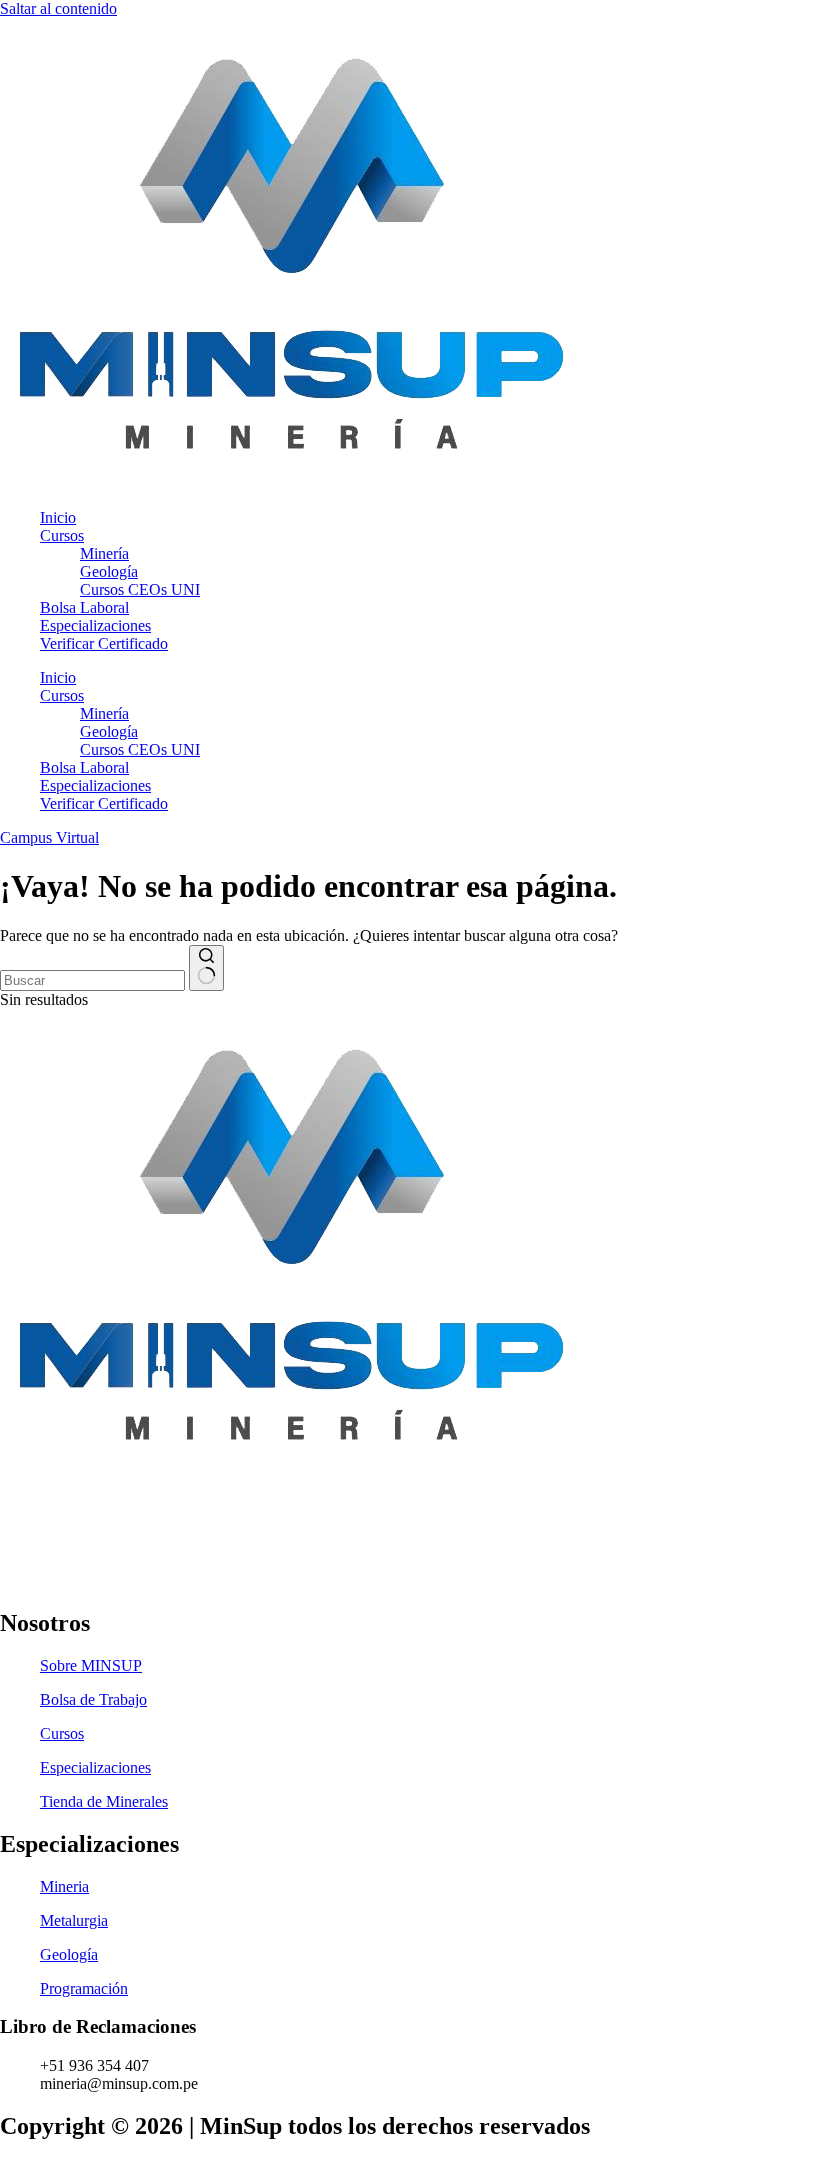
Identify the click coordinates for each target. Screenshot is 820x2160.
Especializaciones (95, 625)
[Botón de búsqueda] (206, 968)
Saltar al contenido (58, 8)
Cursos (62, 535)
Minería (104, 553)
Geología (109, 571)
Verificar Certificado (104, 643)
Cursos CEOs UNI (140, 589)
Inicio (58, 517)
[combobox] (92, 980)
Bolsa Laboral (84, 607)
